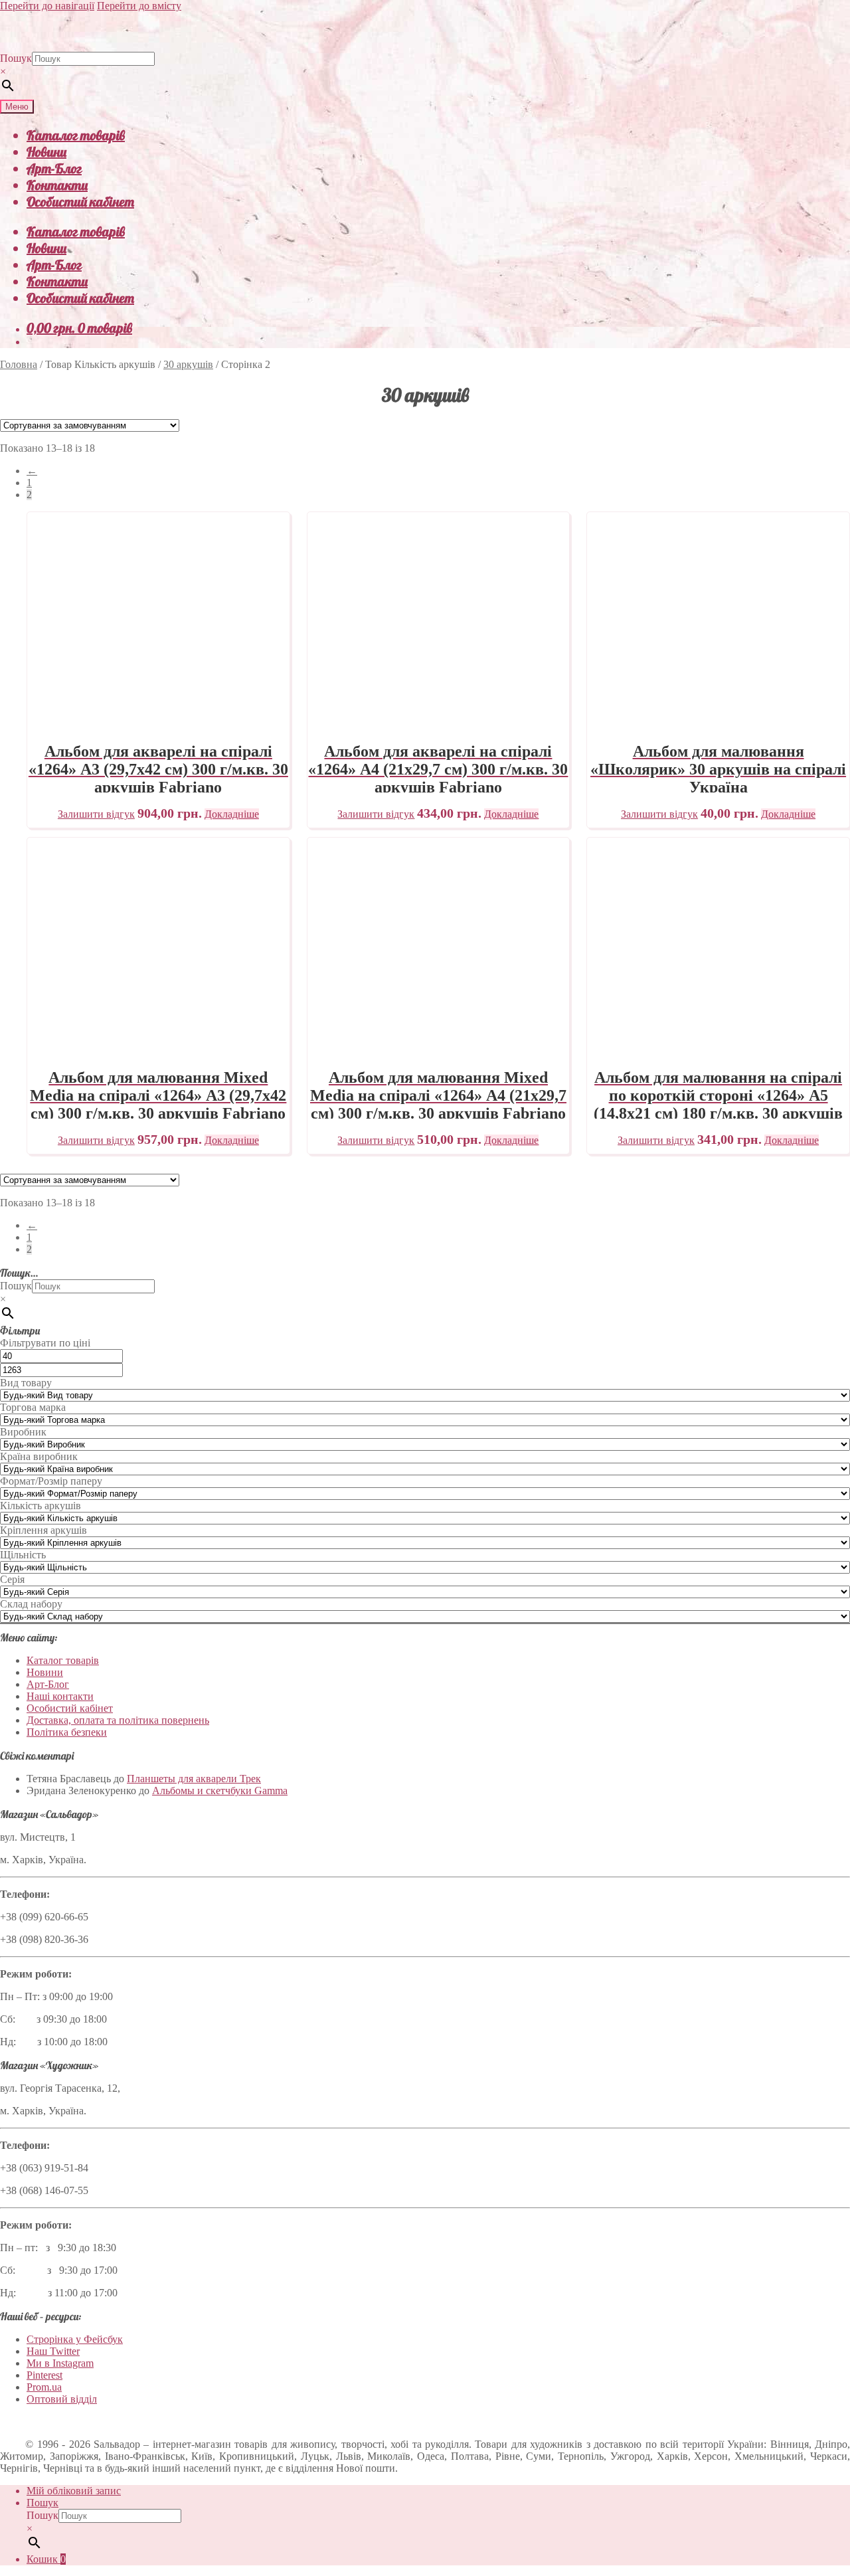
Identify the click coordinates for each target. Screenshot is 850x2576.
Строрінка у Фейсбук (75, 2339)
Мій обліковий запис (74, 2491)
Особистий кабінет (80, 202)
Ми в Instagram (60, 2363)
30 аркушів (188, 364)
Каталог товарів (76, 135)
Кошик (46, 2559)
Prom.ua (44, 2387)
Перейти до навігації (47, 6)
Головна (19, 364)
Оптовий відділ (62, 2399)
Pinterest (44, 2375)
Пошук (16, 58)
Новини (46, 152)
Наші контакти (60, 1696)
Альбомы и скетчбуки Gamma (220, 1791)
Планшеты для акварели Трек (194, 1779)
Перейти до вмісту (139, 6)
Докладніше (232, 814)
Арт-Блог (54, 168)
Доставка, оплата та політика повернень (118, 1720)
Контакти (57, 185)
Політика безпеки (67, 1732)
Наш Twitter (53, 2351)
